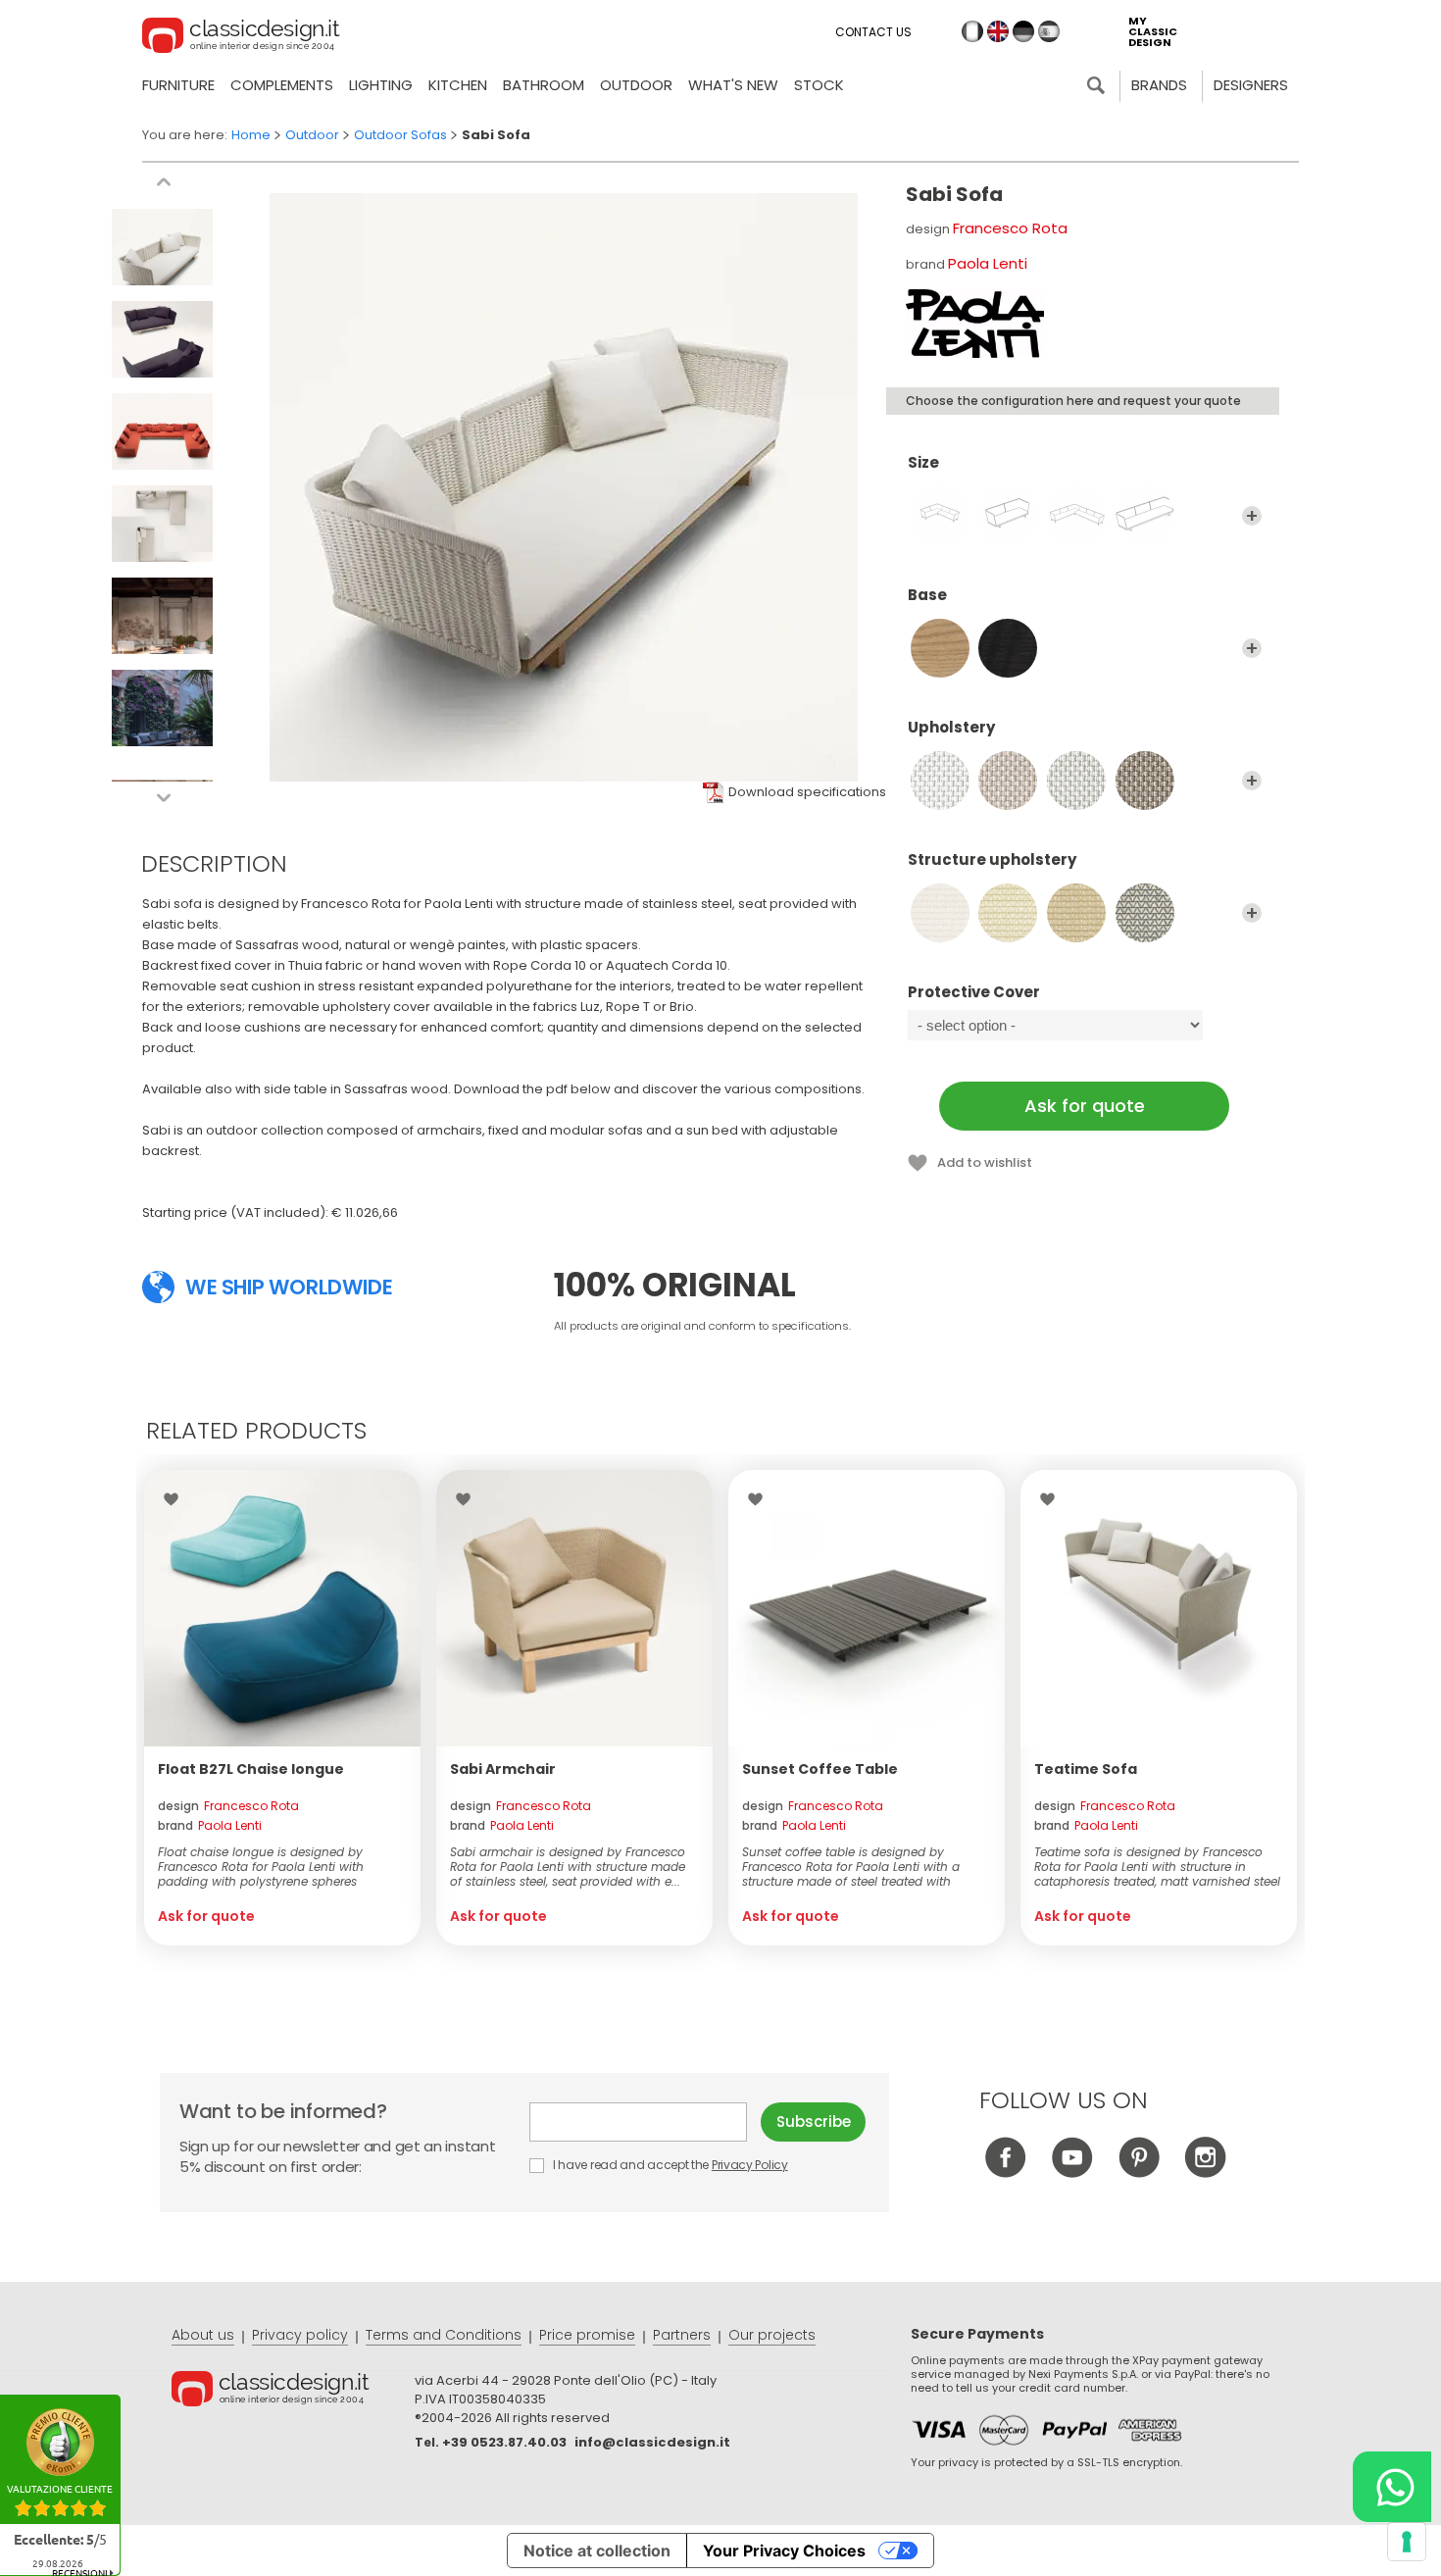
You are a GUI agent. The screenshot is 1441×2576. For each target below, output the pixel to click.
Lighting (381, 85)
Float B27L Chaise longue (251, 1769)
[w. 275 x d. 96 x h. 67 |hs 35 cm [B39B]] (1145, 516)
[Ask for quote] (282, 1608)
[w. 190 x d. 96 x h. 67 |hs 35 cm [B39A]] (1008, 516)
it (972, 31)
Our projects (772, 2335)
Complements (282, 85)
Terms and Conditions (444, 2335)
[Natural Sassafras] (940, 648)
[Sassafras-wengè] (1008, 648)
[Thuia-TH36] (1076, 913)
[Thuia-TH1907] (1145, 913)
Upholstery (951, 728)
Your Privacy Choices (784, 2551)
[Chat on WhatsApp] (1392, 2487)
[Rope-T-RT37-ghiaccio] (1008, 781)
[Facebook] (1005, 2172)
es (1049, 31)
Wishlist (176, 1499)
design (228, 1806)
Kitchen (458, 85)
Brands (1159, 85)
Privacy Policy (750, 2165)
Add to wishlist (985, 1162)
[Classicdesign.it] (241, 38)
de (1023, 31)
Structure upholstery (992, 860)
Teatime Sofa (1086, 1769)
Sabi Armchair (503, 1769)
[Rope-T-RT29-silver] (1076, 781)
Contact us (873, 32)
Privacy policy (300, 2335)
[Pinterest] (1139, 2172)
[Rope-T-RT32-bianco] (940, 781)
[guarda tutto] (1252, 516)
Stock (819, 85)
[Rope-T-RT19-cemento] (1145, 781)
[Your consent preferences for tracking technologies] (1407, 2542)
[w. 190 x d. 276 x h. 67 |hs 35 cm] (940, 516)
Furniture (178, 85)
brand (210, 1825)
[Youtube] (1072, 2172)
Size (923, 463)
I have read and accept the (669, 2165)
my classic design (1153, 32)
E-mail (645, 2122)
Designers (1251, 85)
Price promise (587, 2335)
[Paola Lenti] (975, 324)
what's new (733, 85)
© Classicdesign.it (293, 2392)
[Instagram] (1205, 2172)
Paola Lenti (988, 263)
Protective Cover (974, 993)
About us (203, 2335)
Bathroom (544, 85)
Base (927, 596)
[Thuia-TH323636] (1008, 913)
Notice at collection (597, 2551)
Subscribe (814, 2121)
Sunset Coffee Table (820, 1769)
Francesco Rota (1010, 228)
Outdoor (636, 85)
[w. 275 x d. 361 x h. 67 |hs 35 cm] (1076, 516)
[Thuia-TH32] (940, 913)
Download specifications (807, 792)
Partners (682, 2335)
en (998, 31)
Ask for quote (1085, 1106)
